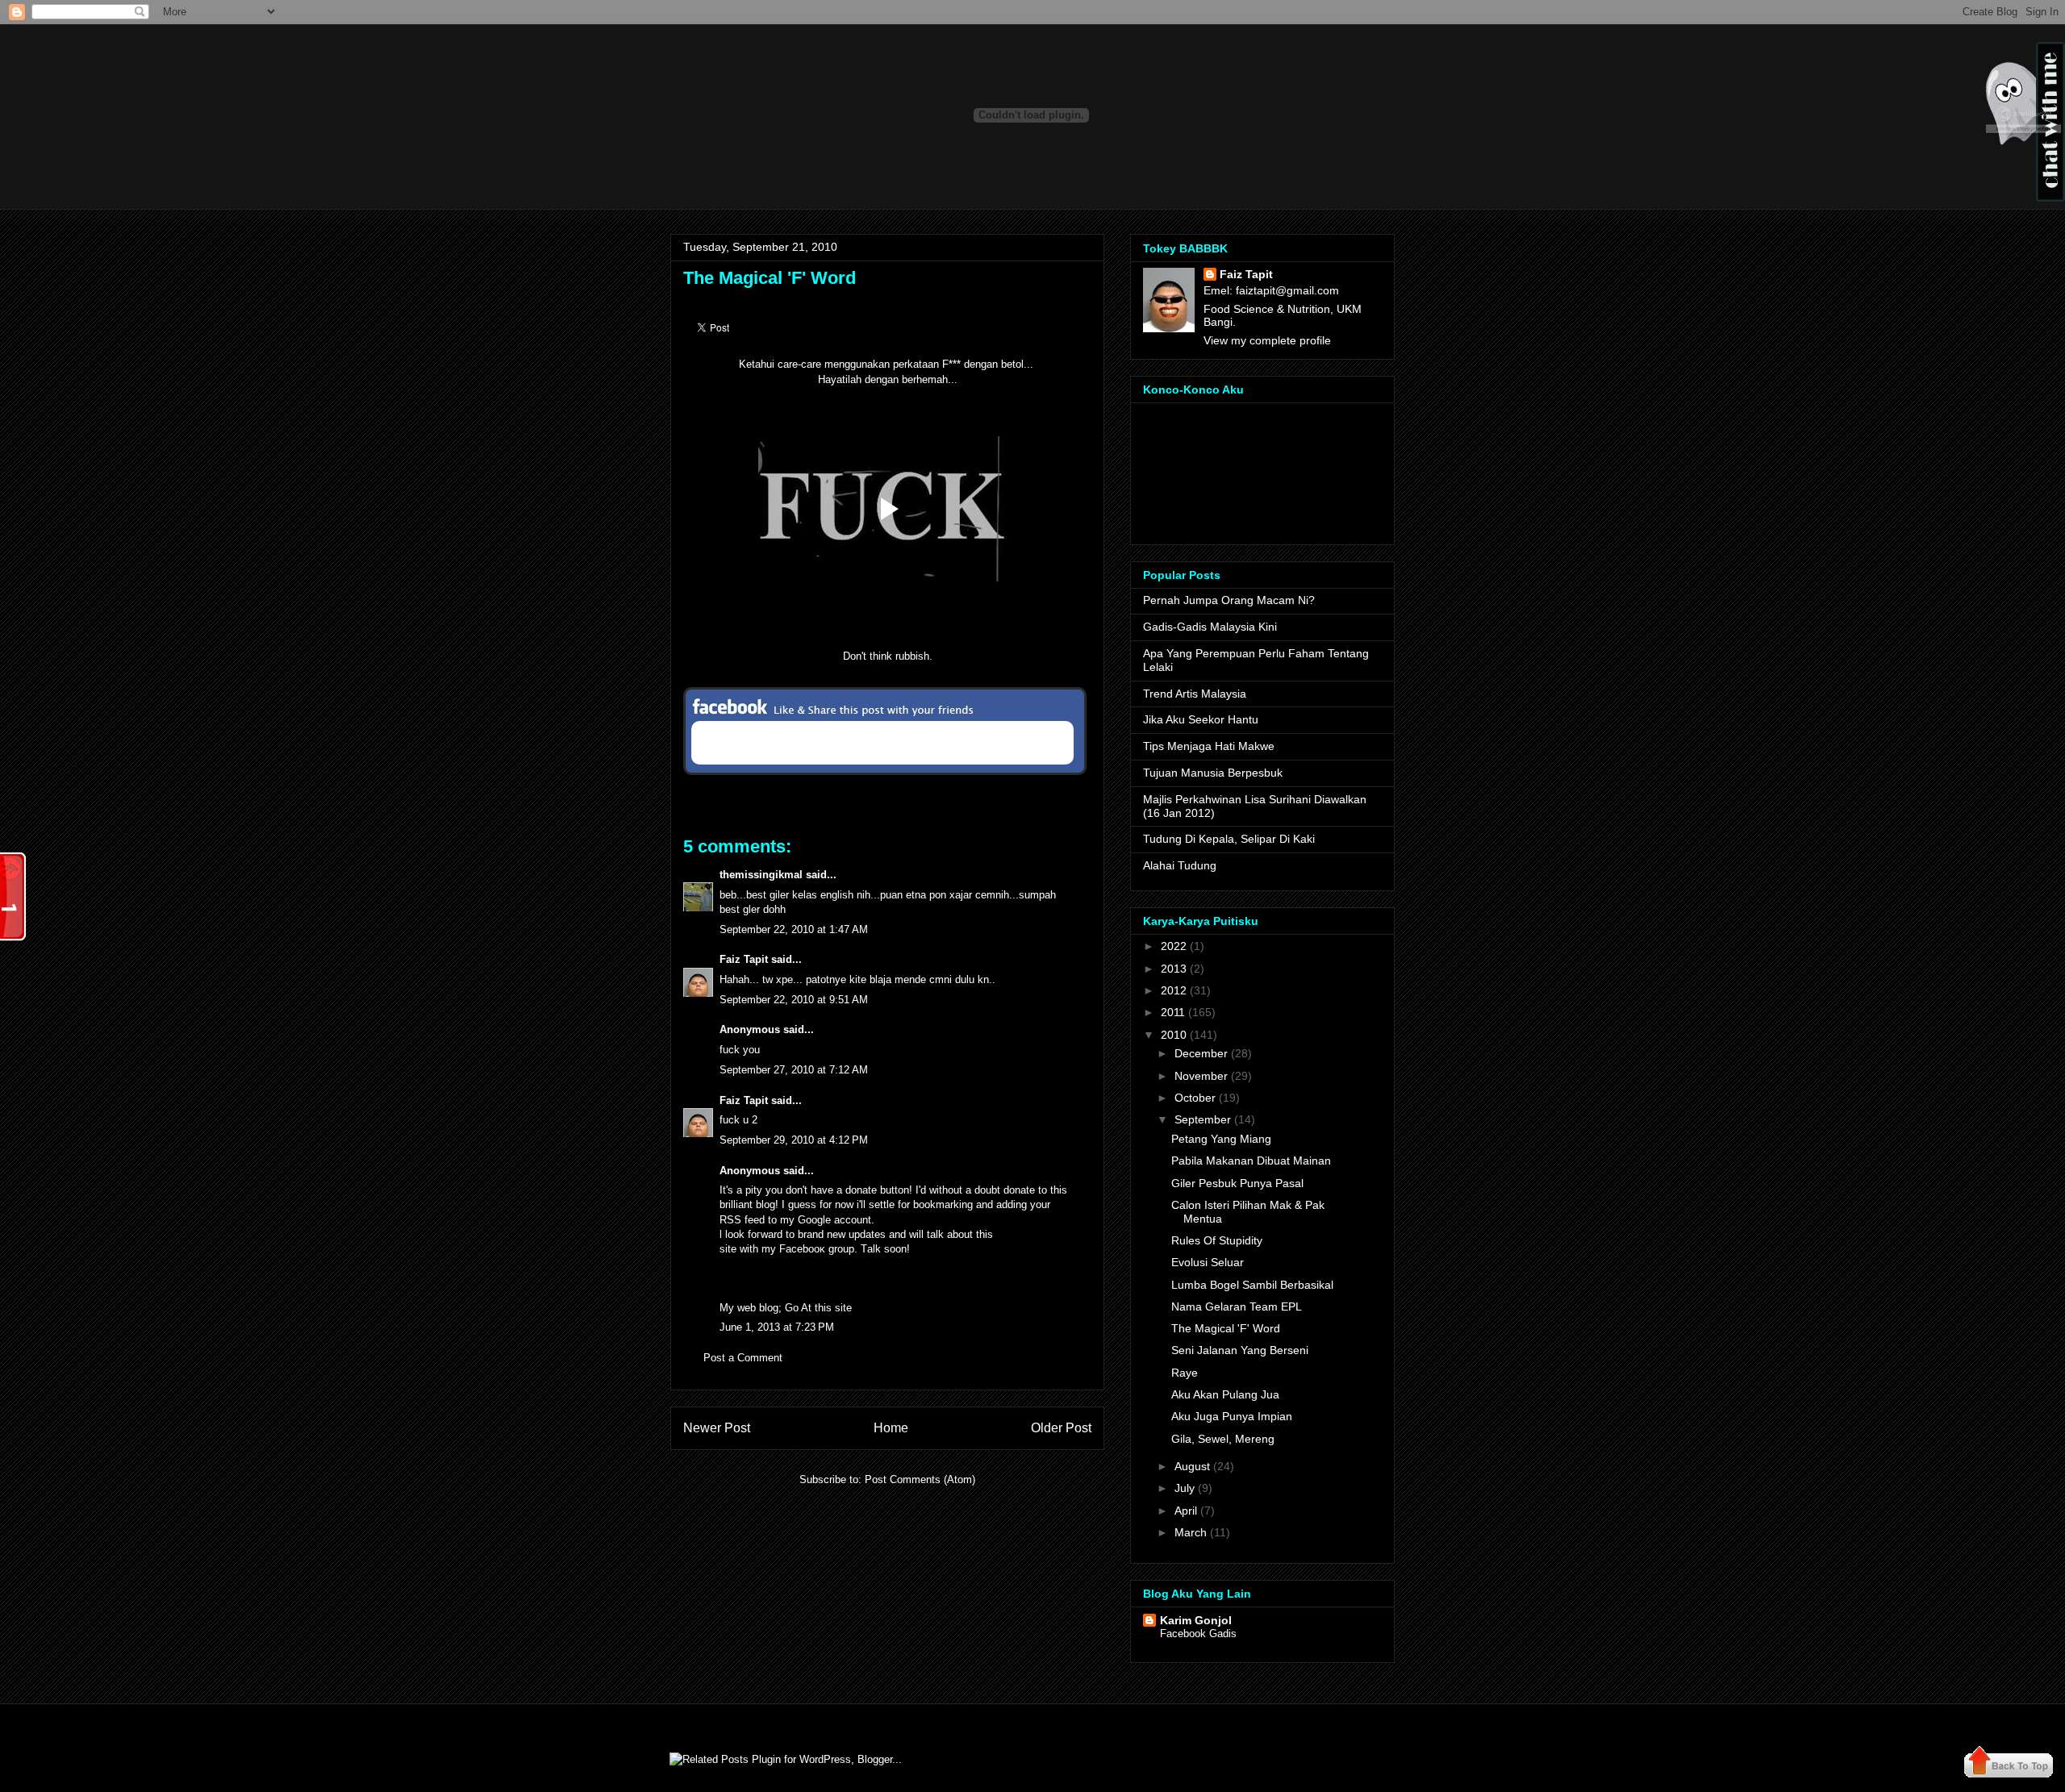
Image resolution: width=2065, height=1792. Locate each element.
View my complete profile (1267, 340)
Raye (1185, 1373)
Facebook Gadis (1198, 1634)
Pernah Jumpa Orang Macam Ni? (1229, 600)
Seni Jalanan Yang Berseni (1240, 1350)
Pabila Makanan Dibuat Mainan (1251, 1161)
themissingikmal (761, 875)
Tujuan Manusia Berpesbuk (1213, 773)
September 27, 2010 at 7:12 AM (794, 1070)
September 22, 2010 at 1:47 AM (794, 929)
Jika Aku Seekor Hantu (1201, 719)
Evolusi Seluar (1208, 1262)
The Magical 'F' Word (770, 278)
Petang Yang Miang (1221, 1139)
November (1201, 1076)
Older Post (1061, 1428)
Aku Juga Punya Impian (1232, 1416)
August (1192, 1466)
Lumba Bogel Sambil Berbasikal (1252, 1285)
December (1201, 1053)
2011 (1173, 1012)
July (1185, 1488)
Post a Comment (743, 1358)
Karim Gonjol (1196, 1620)
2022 (1174, 946)
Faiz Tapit (744, 959)
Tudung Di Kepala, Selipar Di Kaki (1229, 839)
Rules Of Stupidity (1217, 1240)
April (1186, 1511)
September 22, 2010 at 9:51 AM (794, 1000)
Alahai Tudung (1180, 865)
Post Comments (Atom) (920, 1479)
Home (891, 1428)
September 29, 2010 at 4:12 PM (794, 1140)
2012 (1174, 990)
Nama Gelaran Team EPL (1237, 1306)
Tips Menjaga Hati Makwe (1209, 746)
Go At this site (818, 1308)
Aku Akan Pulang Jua (1225, 1394)
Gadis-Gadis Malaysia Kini (1210, 627)
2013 (1174, 969)
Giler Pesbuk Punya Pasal (1237, 1183)
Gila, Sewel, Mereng (1223, 1439)
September (1203, 1119)
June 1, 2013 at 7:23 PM (777, 1327)
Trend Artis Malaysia (1195, 694)
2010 (1174, 1035)
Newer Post (717, 1428)
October (1195, 1098)
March (1191, 1532)
